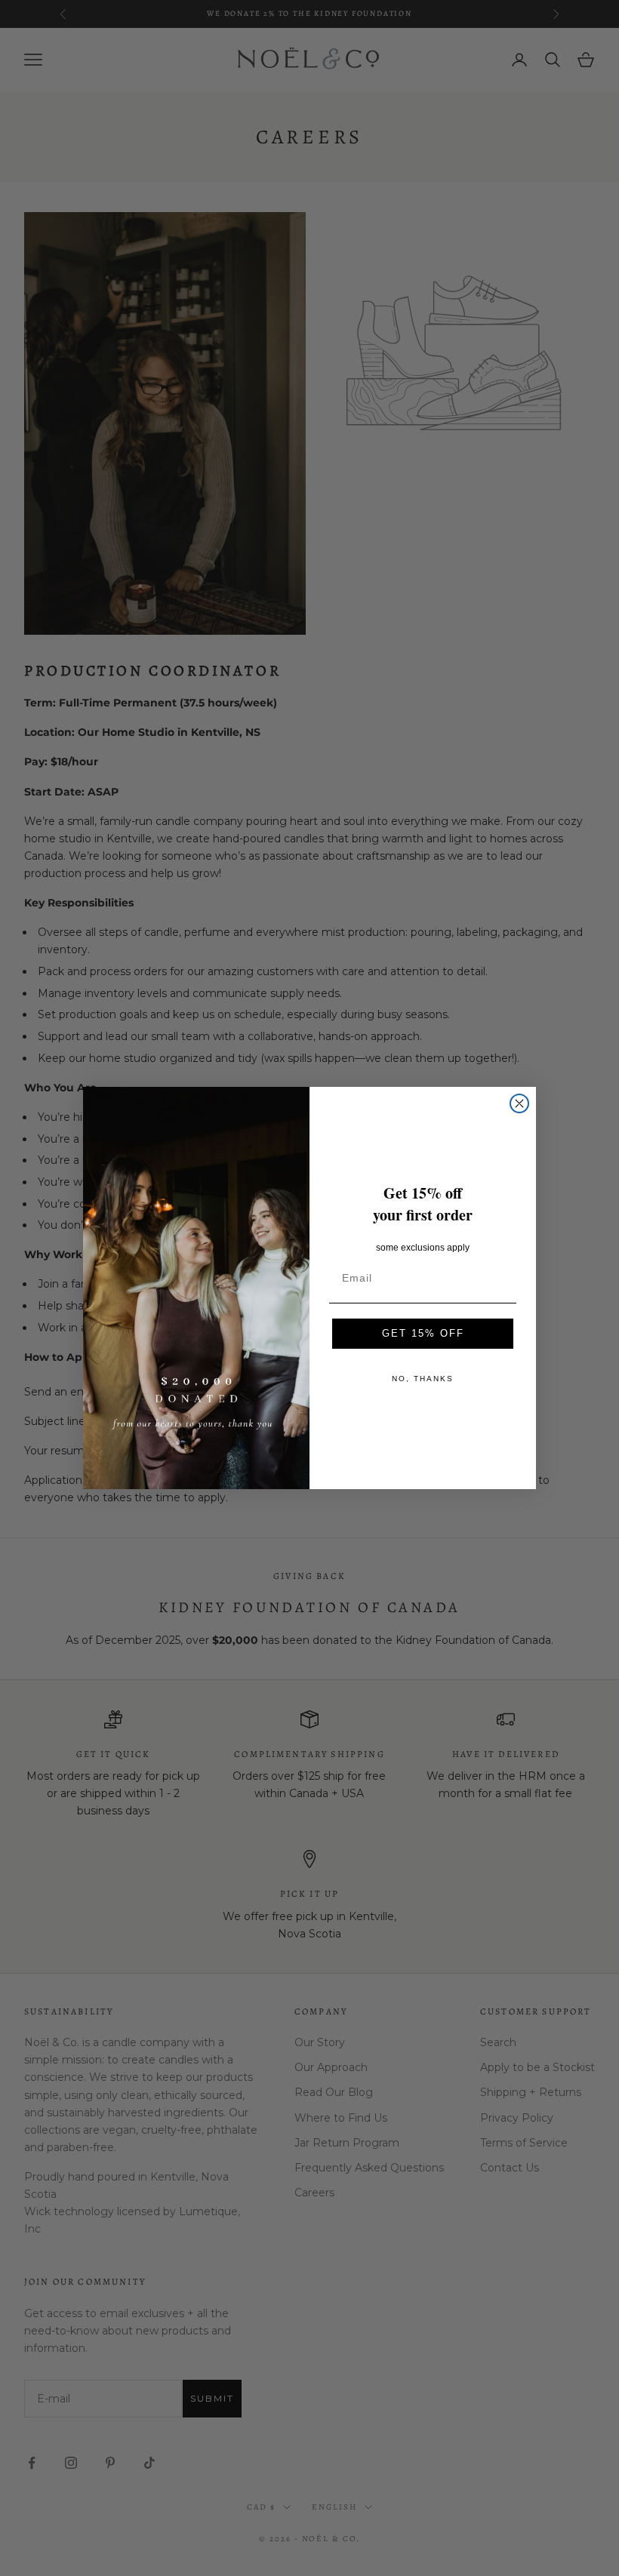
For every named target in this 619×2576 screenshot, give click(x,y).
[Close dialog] (519, 1103)
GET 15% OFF (423, 1333)
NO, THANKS (423, 1379)
